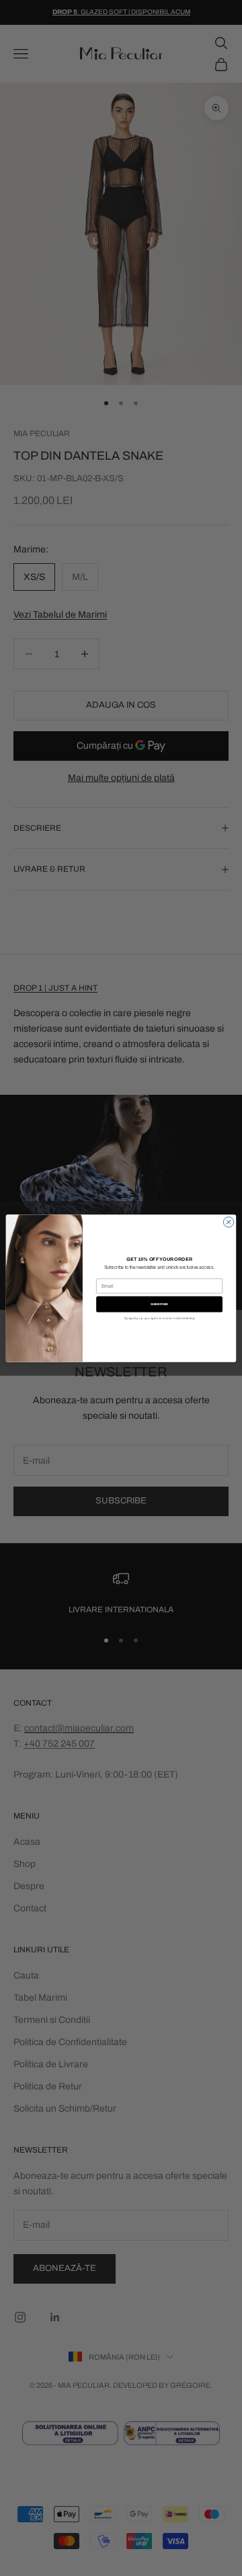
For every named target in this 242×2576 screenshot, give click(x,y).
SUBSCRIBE (159, 1304)
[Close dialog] (228, 1221)
